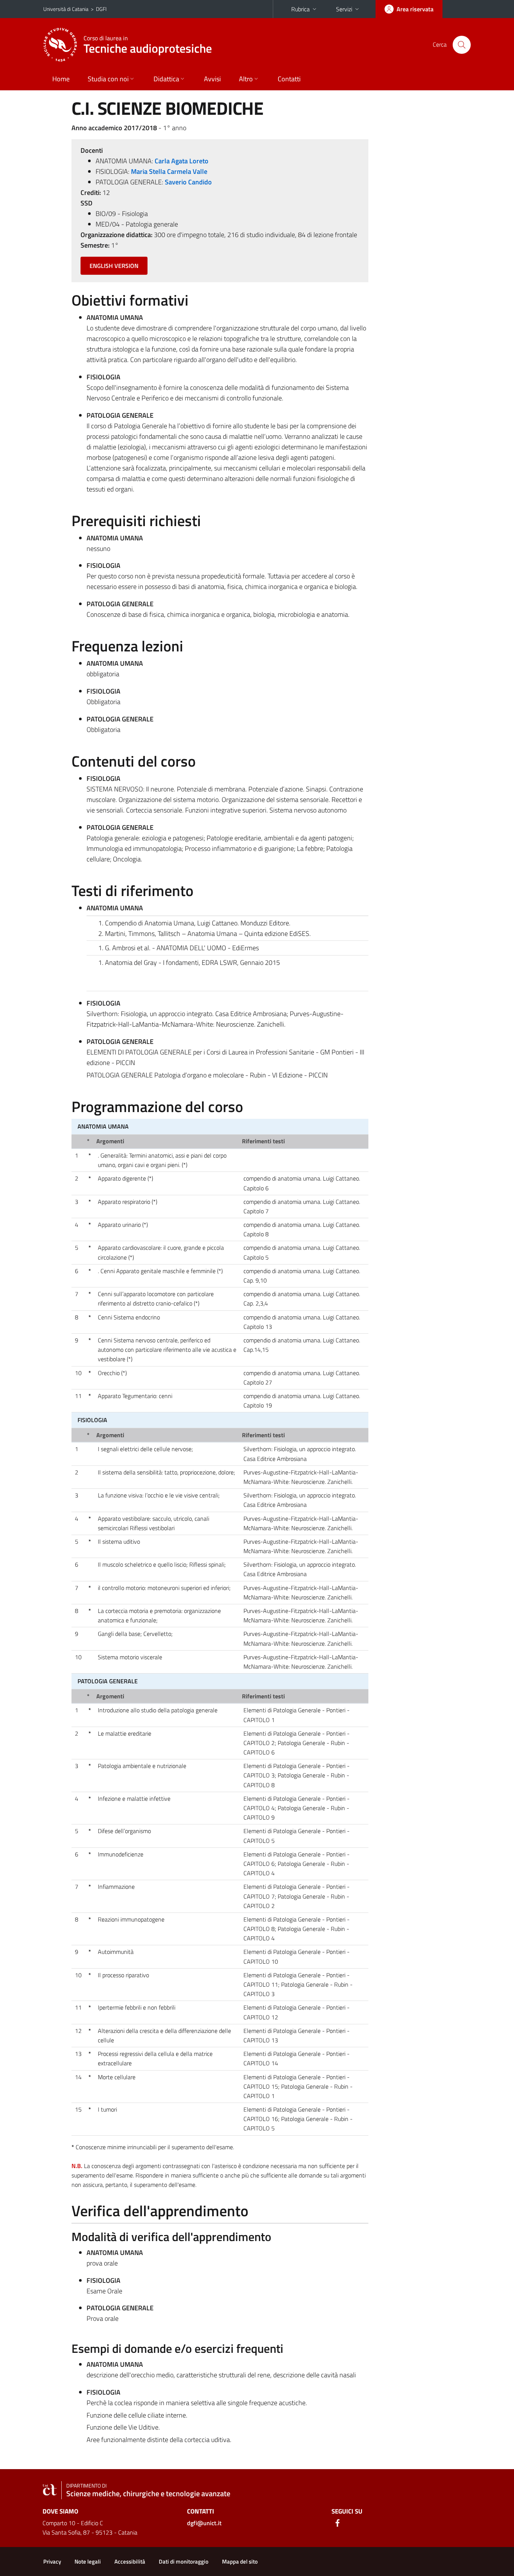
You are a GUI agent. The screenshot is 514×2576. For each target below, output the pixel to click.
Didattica (166, 79)
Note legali (88, 2562)
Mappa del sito (240, 2562)
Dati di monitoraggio (184, 2562)
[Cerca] (462, 45)
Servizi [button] (344, 9)
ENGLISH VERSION (114, 266)
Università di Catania (66, 9)
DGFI (101, 9)
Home (61, 79)
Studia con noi (108, 79)
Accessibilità (130, 2562)
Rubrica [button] (300, 9)
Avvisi (212, 79)
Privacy (52, 2562)
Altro (246, 79)
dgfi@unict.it (204, 2523)
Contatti (289, 79)
